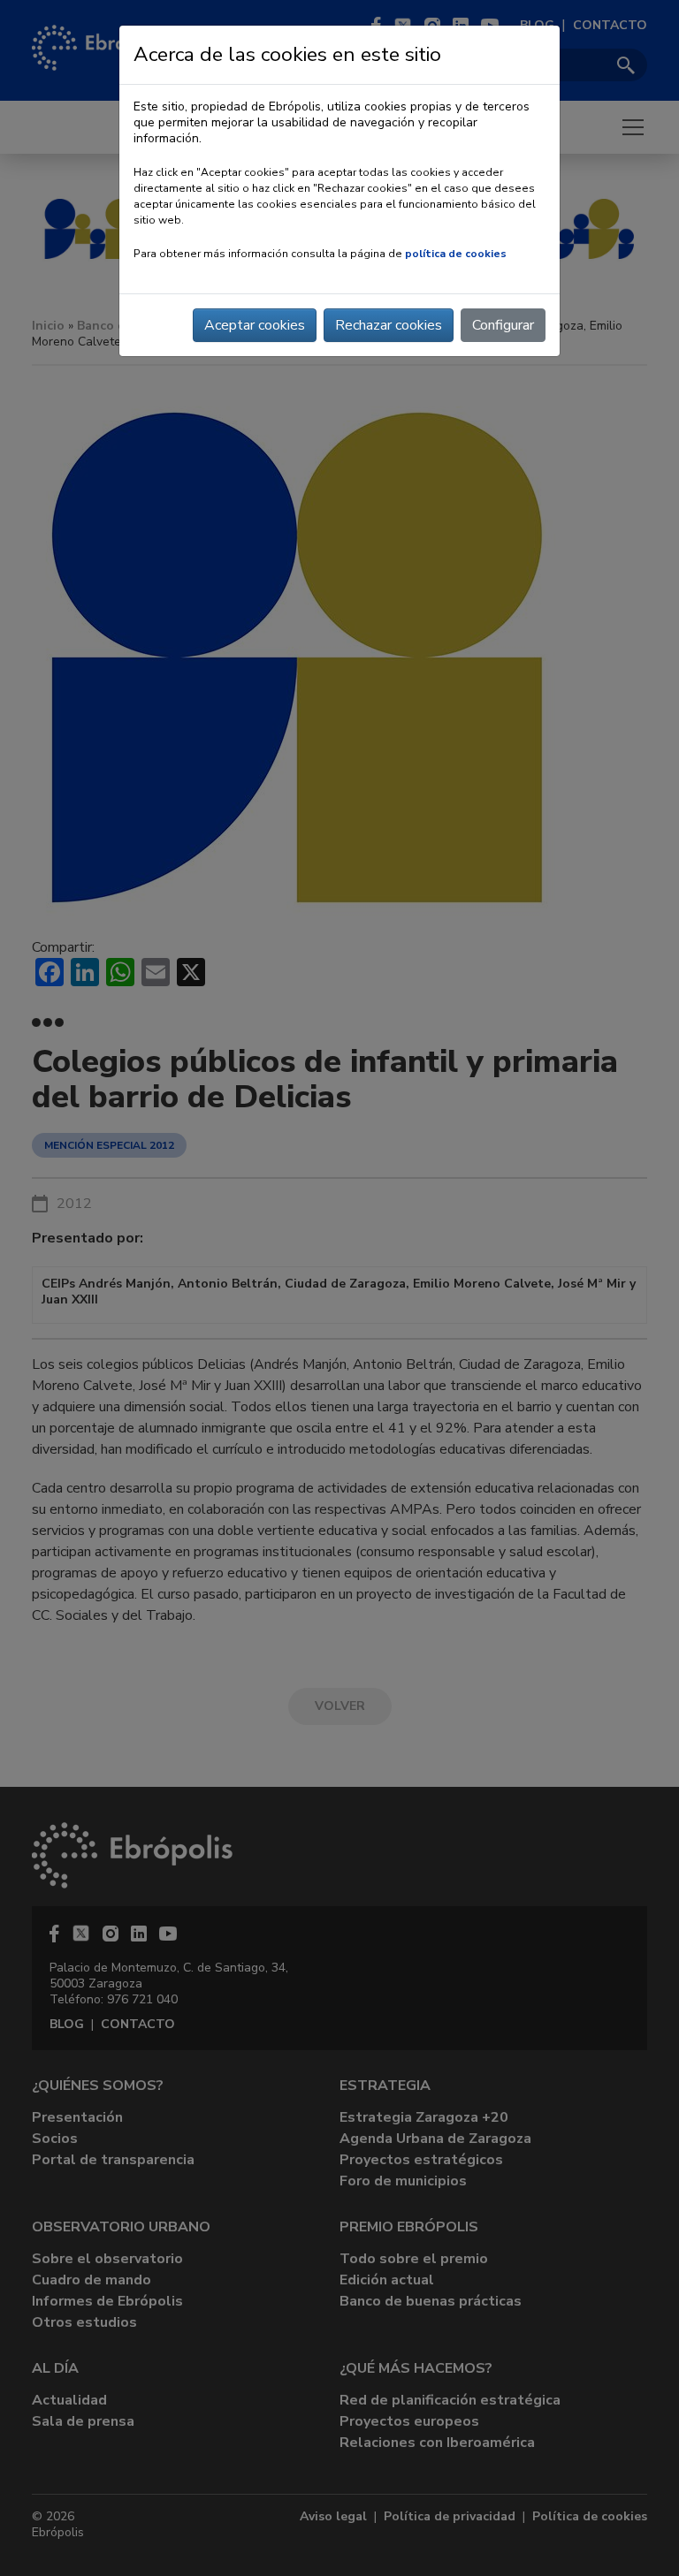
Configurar (503, 325)
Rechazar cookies (389, 325)
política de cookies (456, 254)
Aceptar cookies (255, 325)
